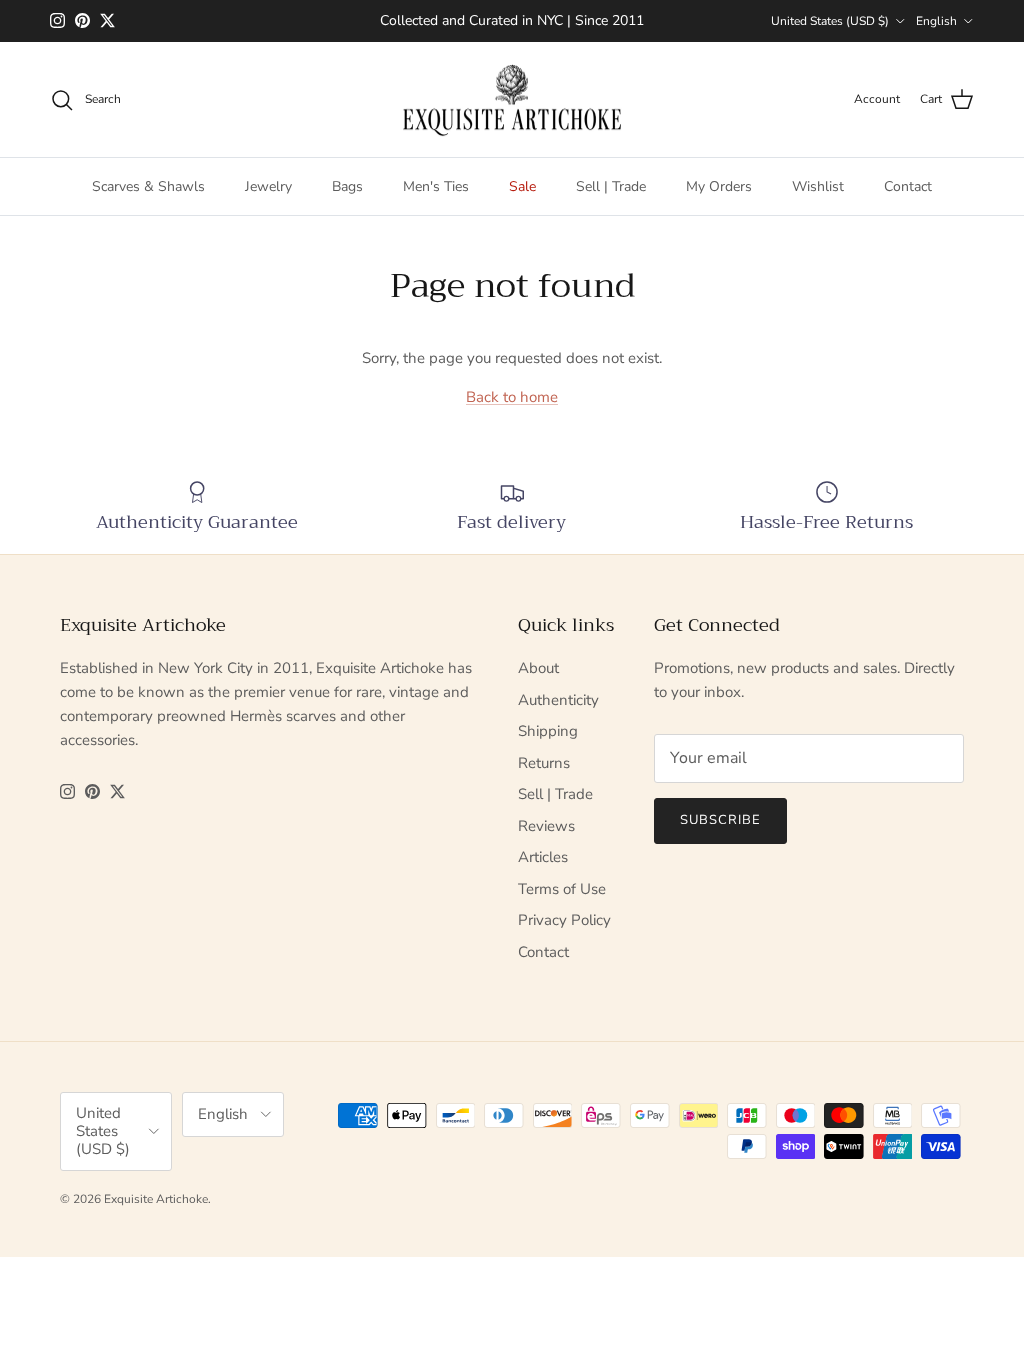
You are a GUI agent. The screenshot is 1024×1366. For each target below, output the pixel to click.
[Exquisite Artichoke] (512, 100)
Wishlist (818, 186)
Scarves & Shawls (148, 186)
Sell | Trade (611, 186)
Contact (908, 186)
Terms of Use (562, 889)
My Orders (719, 186)
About (538, 668)
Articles (543, 857)
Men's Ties (436, 186)
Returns (544, 763)
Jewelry (268, 186)
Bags (347, 186)
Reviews (546, 826)
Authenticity (558, 700)
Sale (522, 186)
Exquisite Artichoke (156, 1199)
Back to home (512, 397)
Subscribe (720, 820)
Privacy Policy (564, 920)
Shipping (548, 731)
